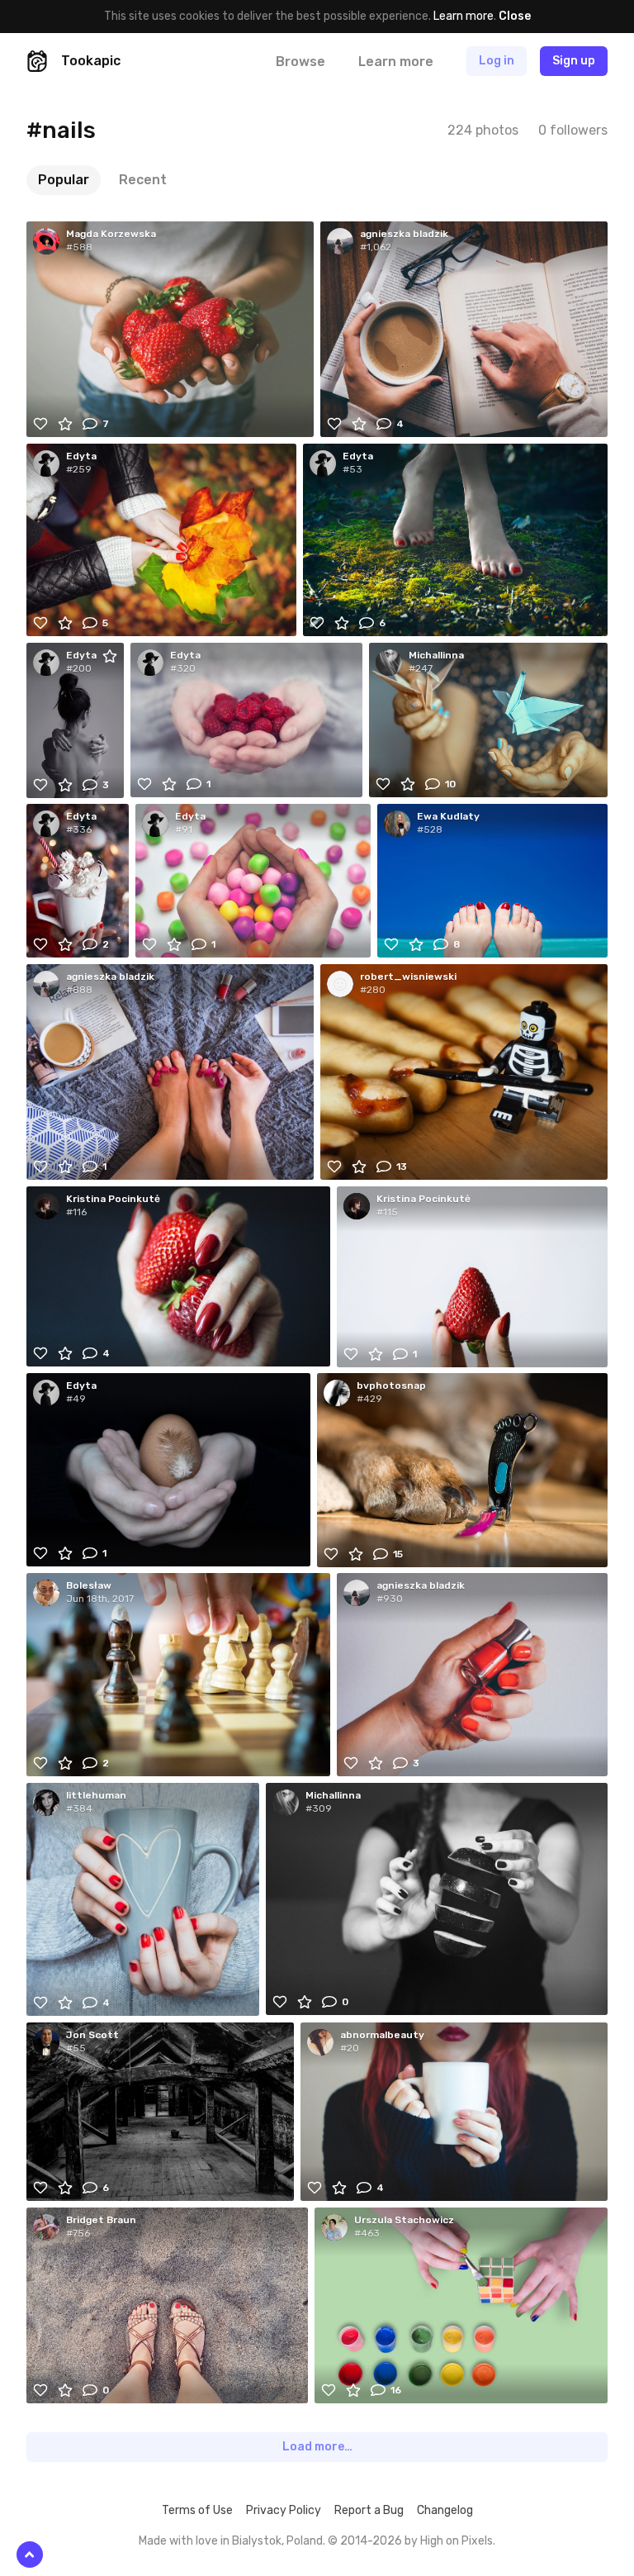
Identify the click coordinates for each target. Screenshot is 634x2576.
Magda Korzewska (111, 234)
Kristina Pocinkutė (113, 1199)
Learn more (464, 16)
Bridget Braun (101, 2220)
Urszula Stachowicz (404, 2220)
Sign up (574, 61)
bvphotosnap (391, 1385)
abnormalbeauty (382, 2035)
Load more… (317, 2447)
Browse (300, 62)
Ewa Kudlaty (448, 816)
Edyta (81, 456)
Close (515, 16)
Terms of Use (197, 2510)
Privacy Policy (284, 2510)
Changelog (445, 2510)
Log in (497, 61)
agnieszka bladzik (404, 234)
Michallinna (436, 655)
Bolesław (89, 1585)
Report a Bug (369, 2510)
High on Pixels (457, 2541)
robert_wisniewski (408, 977)
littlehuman (96, 1795)
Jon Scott (92, 2035)
